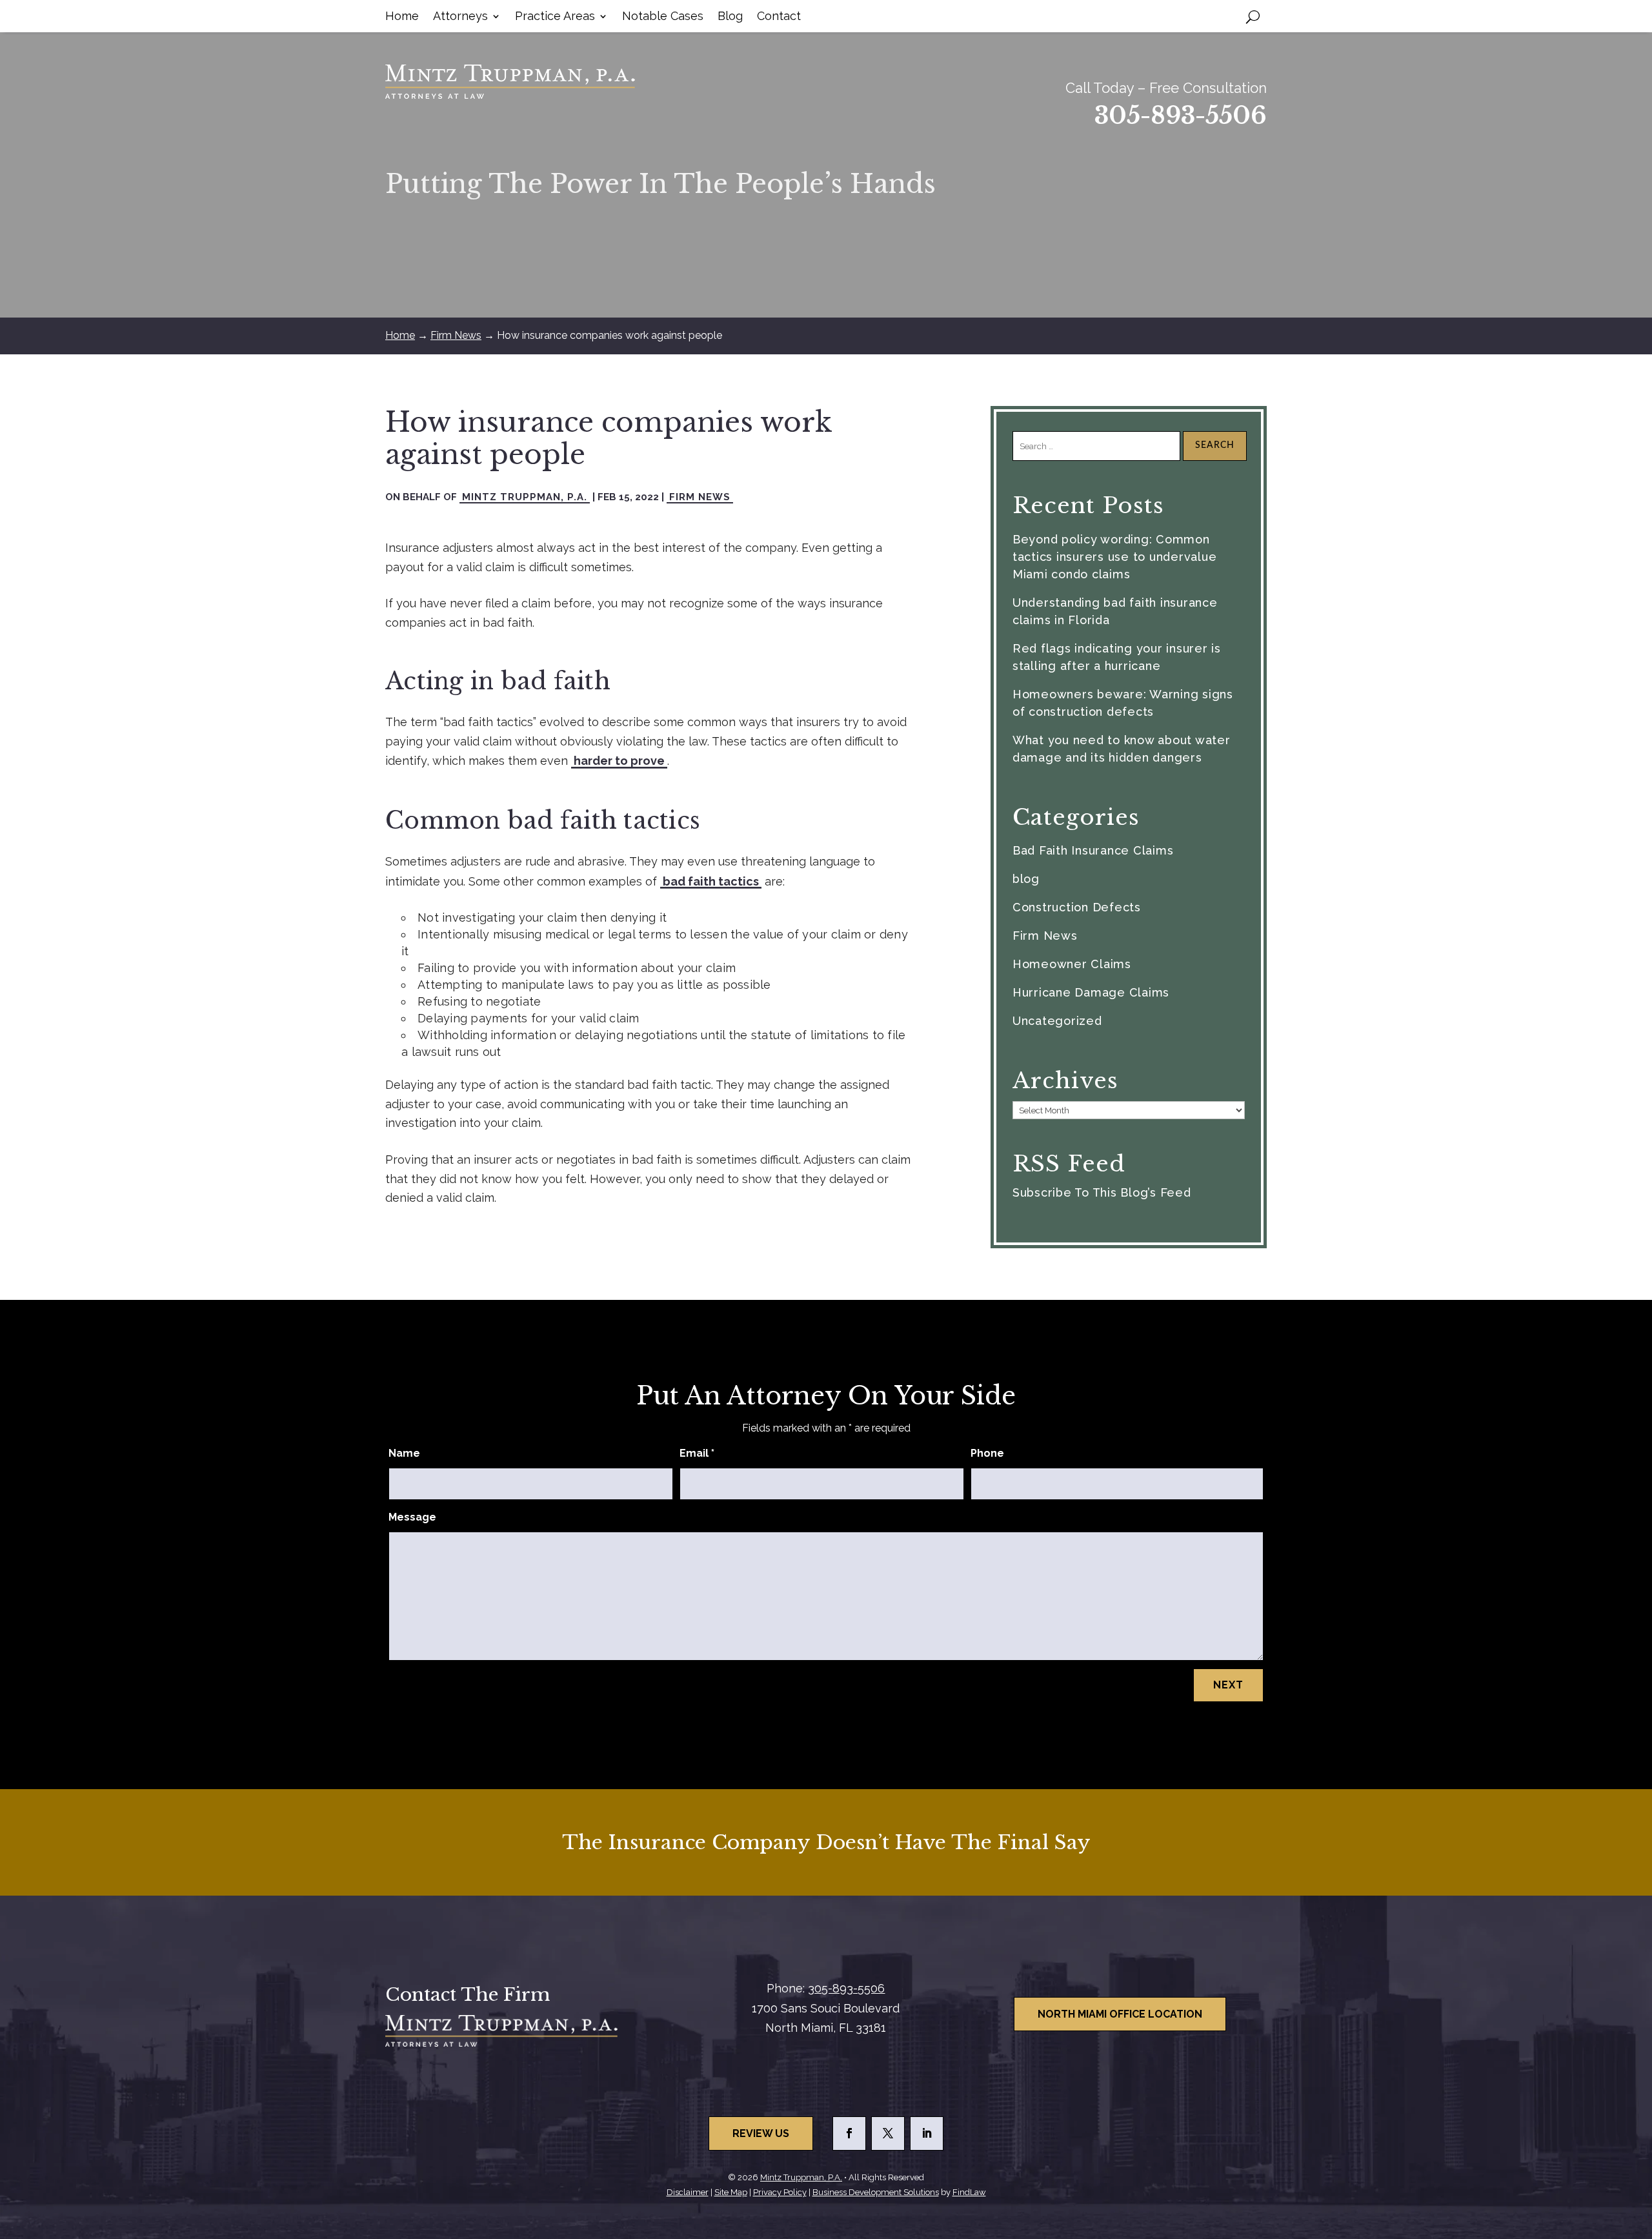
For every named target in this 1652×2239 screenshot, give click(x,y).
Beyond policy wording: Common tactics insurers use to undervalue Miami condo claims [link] (1115, 557)
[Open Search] (1253, 16)
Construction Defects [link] (1077, 907)
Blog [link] (730, 17)
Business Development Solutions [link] (876, 2192)
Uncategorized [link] (1057, 1021)
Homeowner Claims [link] (1072, 964)
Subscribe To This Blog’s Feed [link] (1102, 1192)
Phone (987, 1453)
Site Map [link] (731, 2192)
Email (697, 1453)
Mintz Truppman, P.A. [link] (525, 497)
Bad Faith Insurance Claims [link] (1093, 850)
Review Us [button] (761, 2133)
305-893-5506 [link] (1181, 116)
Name (404, 1453)
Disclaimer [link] (688, 2192)
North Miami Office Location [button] (1120, 2014)
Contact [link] (779, 17)
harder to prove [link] (619, 761)
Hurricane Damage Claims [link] (1091, 992)
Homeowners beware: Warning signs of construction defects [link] (1123, 703)
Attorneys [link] (460, 17)
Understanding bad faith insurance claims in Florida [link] (1115, 611)
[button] (849, 2133)
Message (412, 1517)
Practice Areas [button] (555, 17)
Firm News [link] (700, 497)
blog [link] (1026, 879)
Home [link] (402, 17)
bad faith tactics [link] (711, 881)
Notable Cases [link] (663, 17)
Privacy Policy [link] (780, 2192)
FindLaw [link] (969, 2192)
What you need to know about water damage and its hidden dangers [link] (1122, 749)
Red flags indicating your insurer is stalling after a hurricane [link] (1117, 657)
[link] (510, 82)
